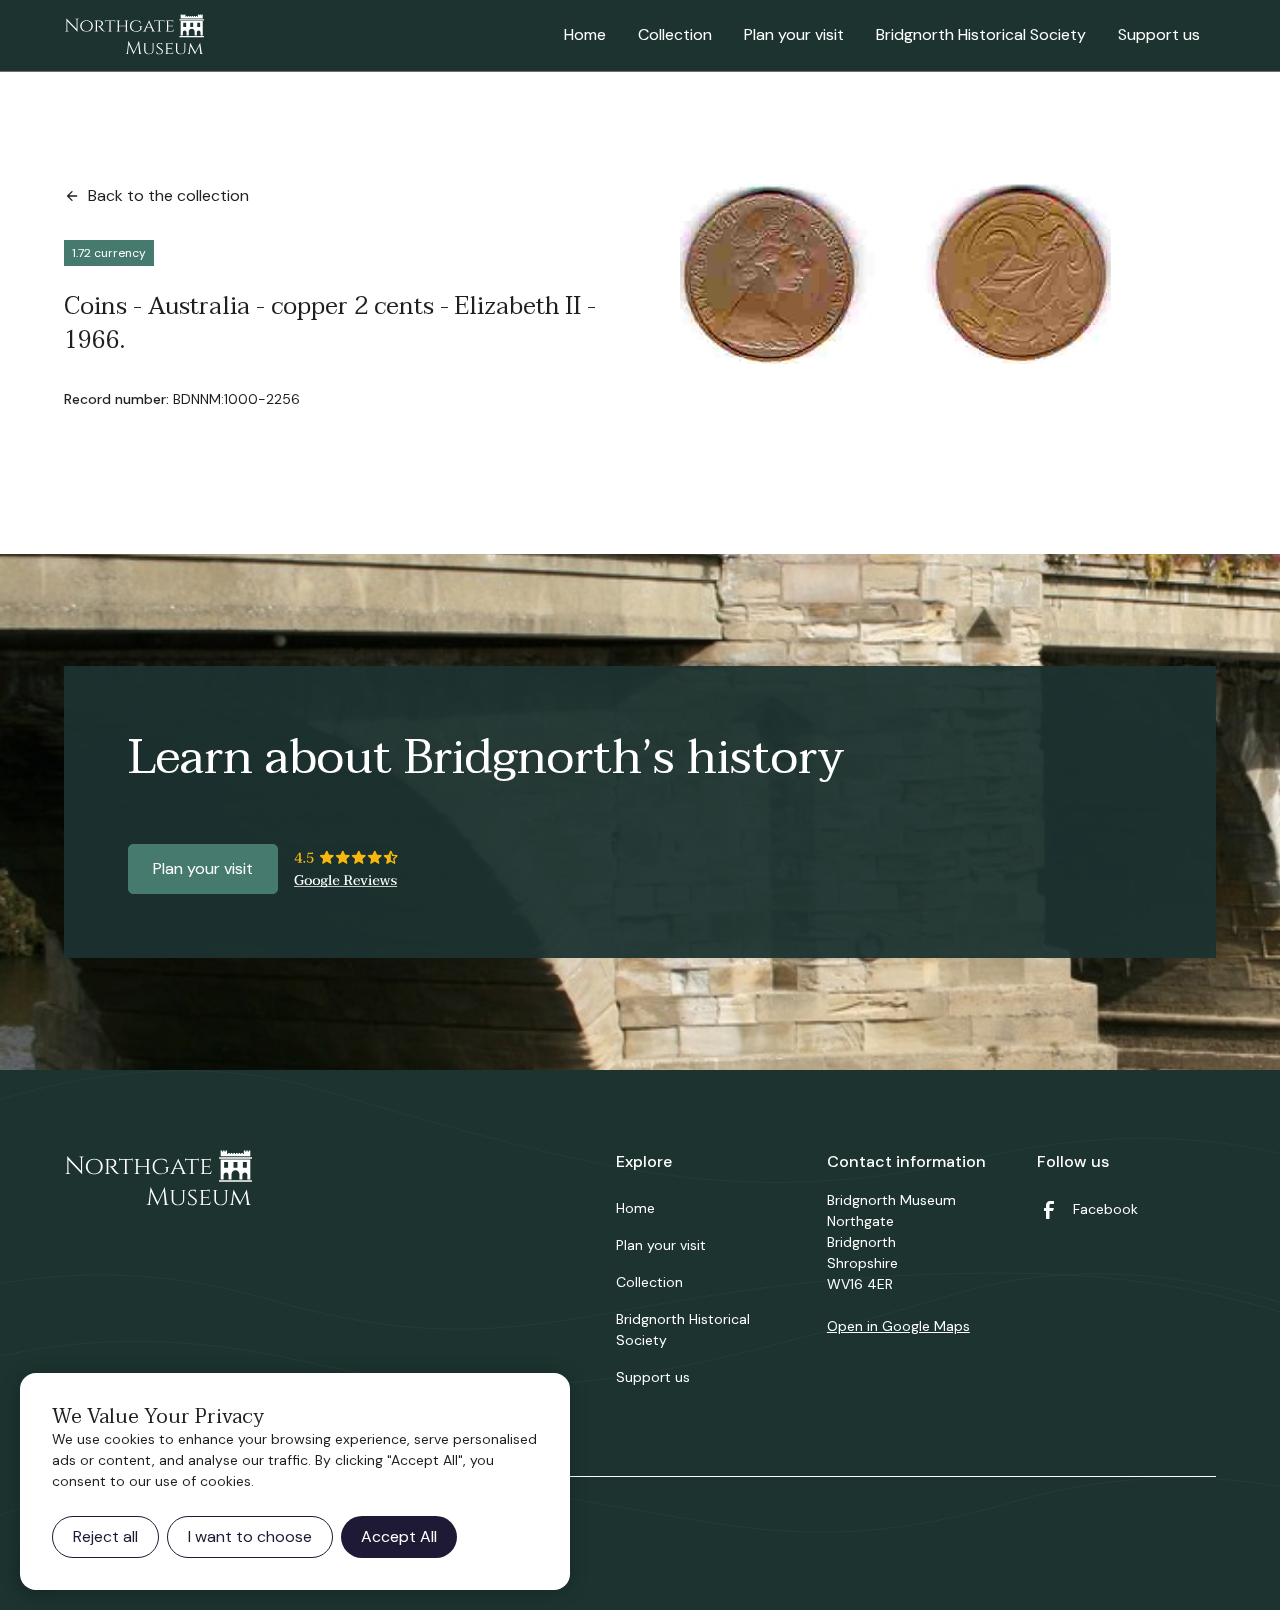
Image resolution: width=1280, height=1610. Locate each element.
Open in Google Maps (898, 1326)
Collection (675, 34)
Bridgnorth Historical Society (981, 34)
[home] (134, 36)
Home (585, 34)
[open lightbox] (895, 274)
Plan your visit (794, 34)
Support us (1159, 34)
